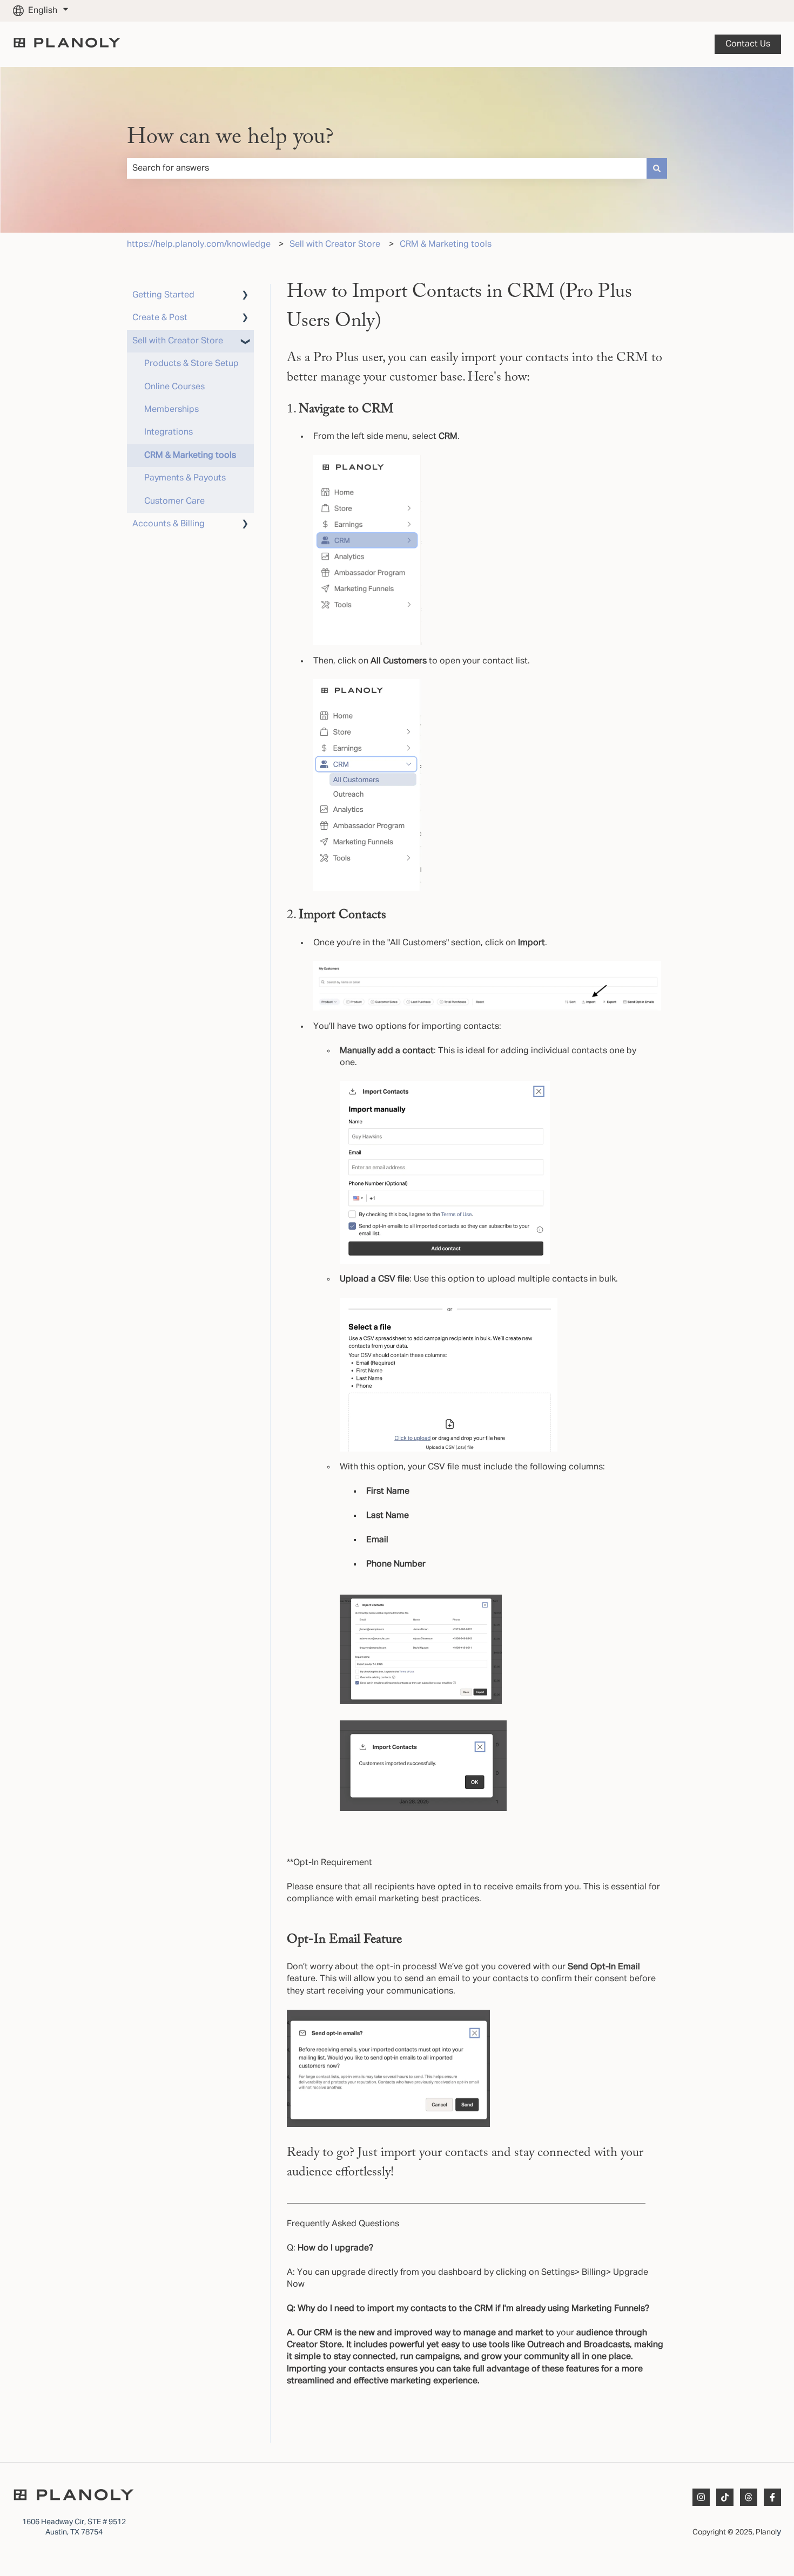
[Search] (657, 168)
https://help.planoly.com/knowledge (199, 245)
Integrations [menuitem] (169, 432)
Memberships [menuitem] (171, 410)
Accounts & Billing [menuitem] (169, 524)
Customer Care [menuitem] (174, 501)
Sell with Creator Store (335, 245)
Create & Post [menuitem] (160, 318)
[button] (245, 296)
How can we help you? (230, 138)
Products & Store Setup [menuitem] (191, 364)
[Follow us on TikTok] (725, 2497)
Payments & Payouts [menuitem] (185, 478)
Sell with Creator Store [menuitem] (178, 341)
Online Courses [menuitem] (174, 387)
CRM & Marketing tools (446, 245)
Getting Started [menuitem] (163, 295)
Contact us (748, 44)
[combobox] (387, 168)
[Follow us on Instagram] (701, 2497)
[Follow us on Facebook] (772, 2497)
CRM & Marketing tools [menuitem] (190, 456)
